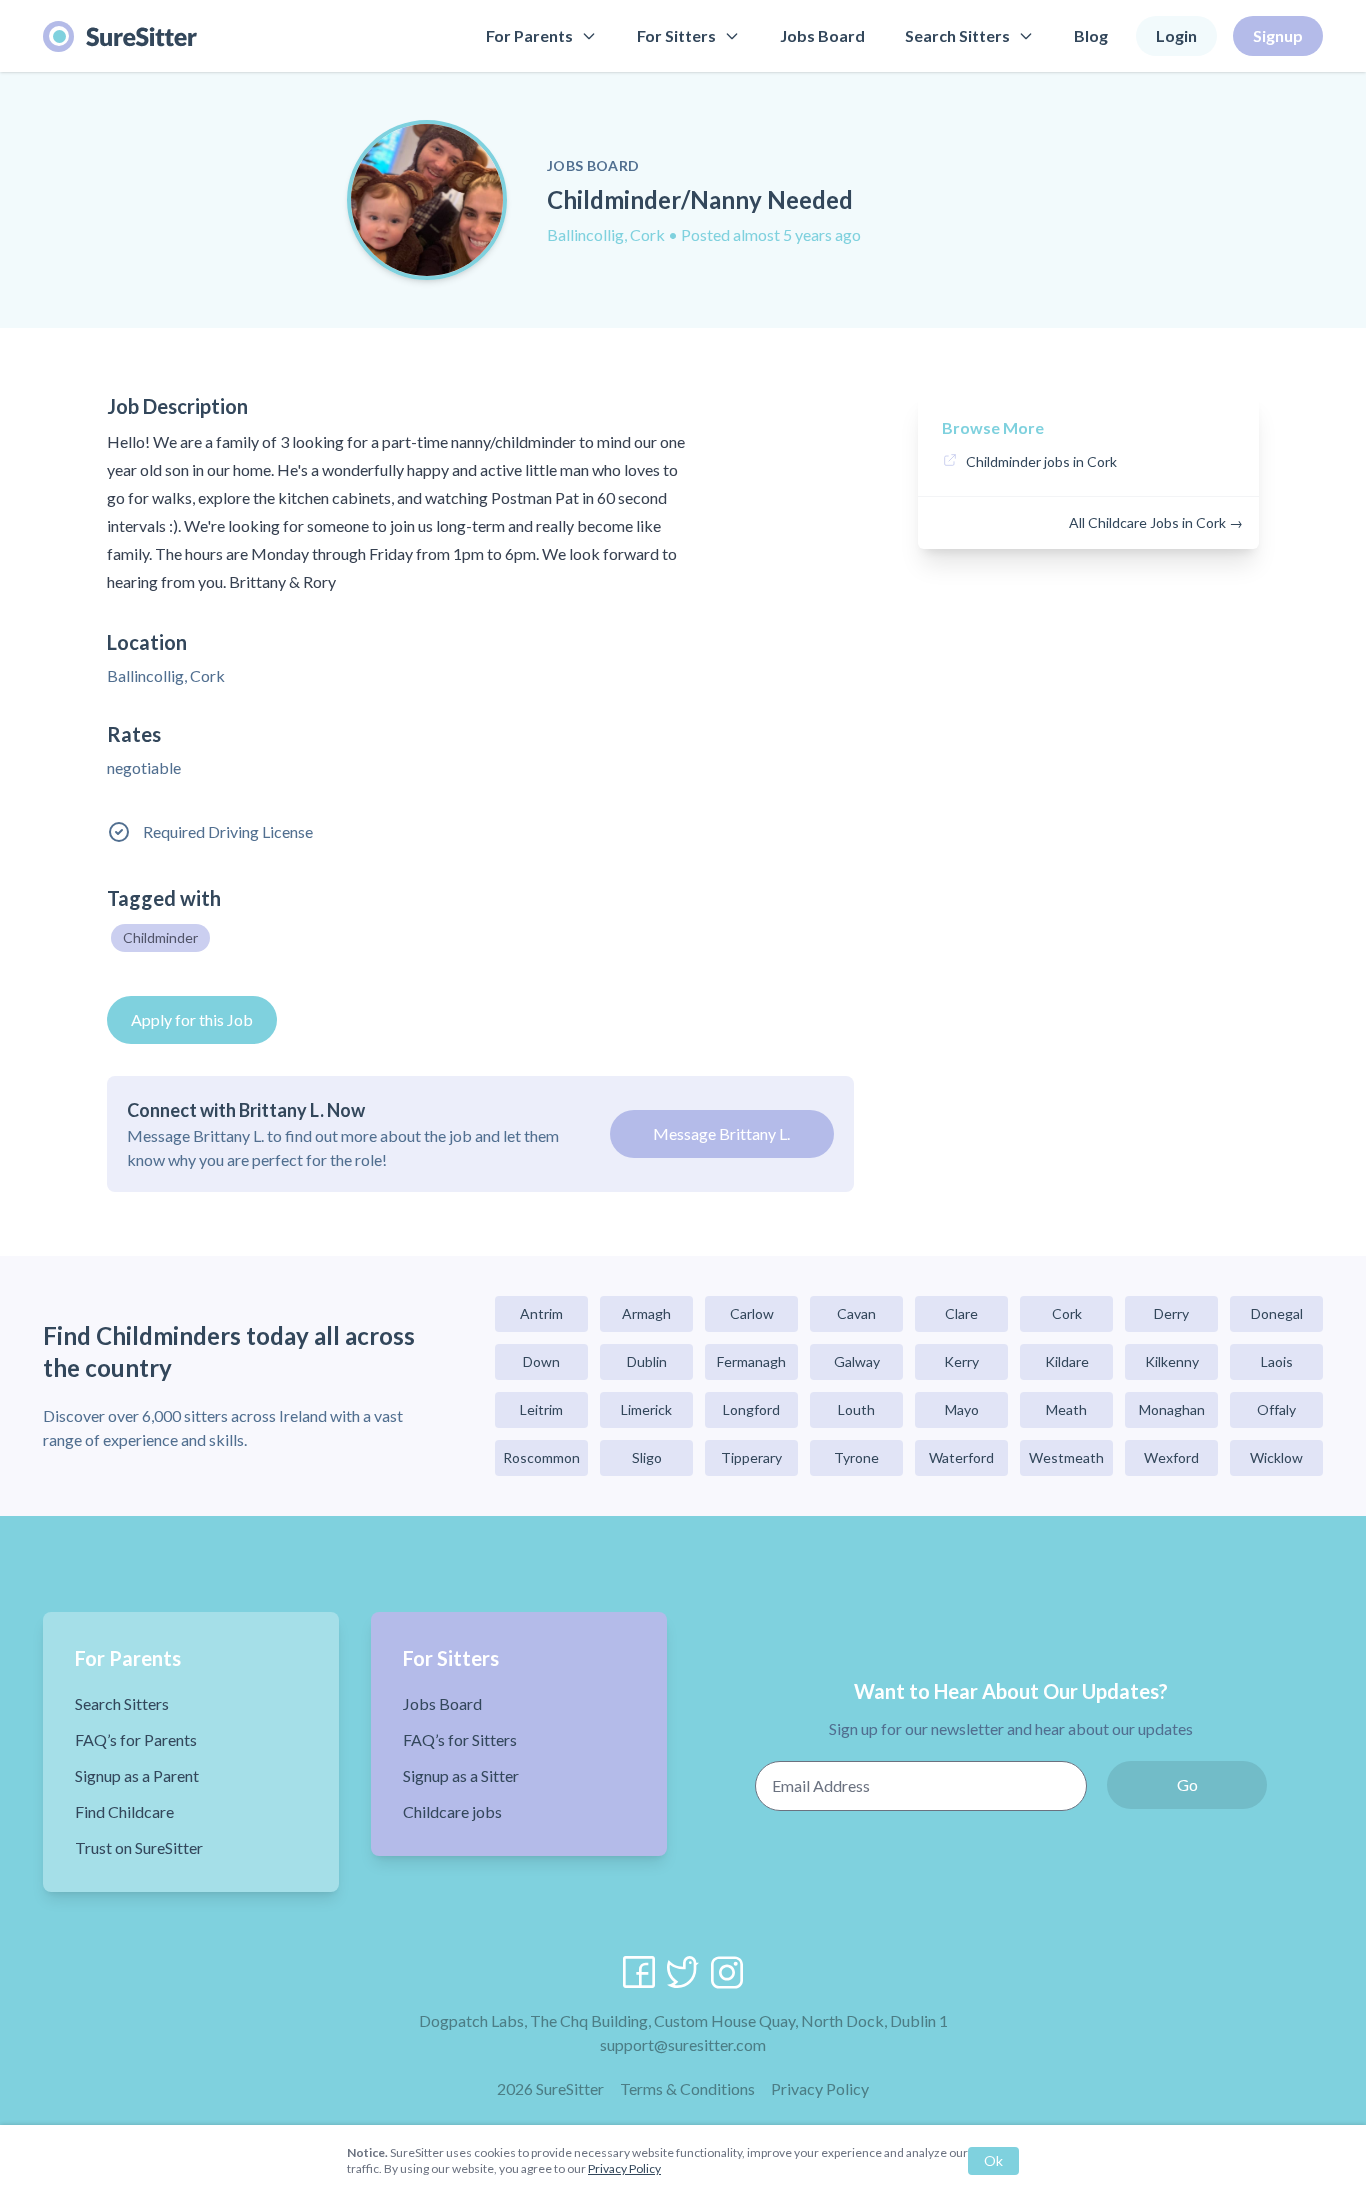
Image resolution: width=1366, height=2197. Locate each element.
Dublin (647, 1361)
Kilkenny (1172, 1361)
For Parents (529, 35)
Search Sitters (957, 35)
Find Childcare (124, 1811)
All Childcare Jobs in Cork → (1156, 522)
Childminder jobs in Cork (1041, 461)
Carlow (752, 1313)
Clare (961, 1313)
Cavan (856, 1313)
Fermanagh (751, 1361)
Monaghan (1172, 1409)
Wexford (1171, 1457)
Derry (1171, 1313)
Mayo (962, 1409)
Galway (857, 1361)
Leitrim (541, 1409)
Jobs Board (822, 35)
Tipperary (751, 1457)
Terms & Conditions (687, 2088)
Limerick (646, 1409)
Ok (993, 2160)
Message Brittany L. (721, 1133)
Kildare (1067, 1361)
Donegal (1277, 1313)
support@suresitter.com (683, 2044)
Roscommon (541, 1457)
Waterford (961, 1457)
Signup (1278, 35)
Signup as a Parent (137, 1775)
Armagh (646, 1313)
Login (1176, 35)
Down (541, 1361)
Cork (1067, 1313)
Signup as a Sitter (461, 1775)
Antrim (541, 1313)
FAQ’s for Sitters (460, 1739)
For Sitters (676, 35)
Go (1187, 1784)
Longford (751, 1409)
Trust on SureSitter (139, 1847)
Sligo (647, 1457)
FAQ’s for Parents (136, 1739)
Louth (856, 1409)
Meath (1066, 1409)
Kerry (961, 1361)
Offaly (1276, 1409)
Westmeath (1066, 1457)
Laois (1277, 1361)
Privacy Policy (820, 2088)
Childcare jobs (452, 1811)
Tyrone (856, 1457)
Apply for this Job (192, 1019)
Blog (1091, 35)
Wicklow (1276, 1457)
